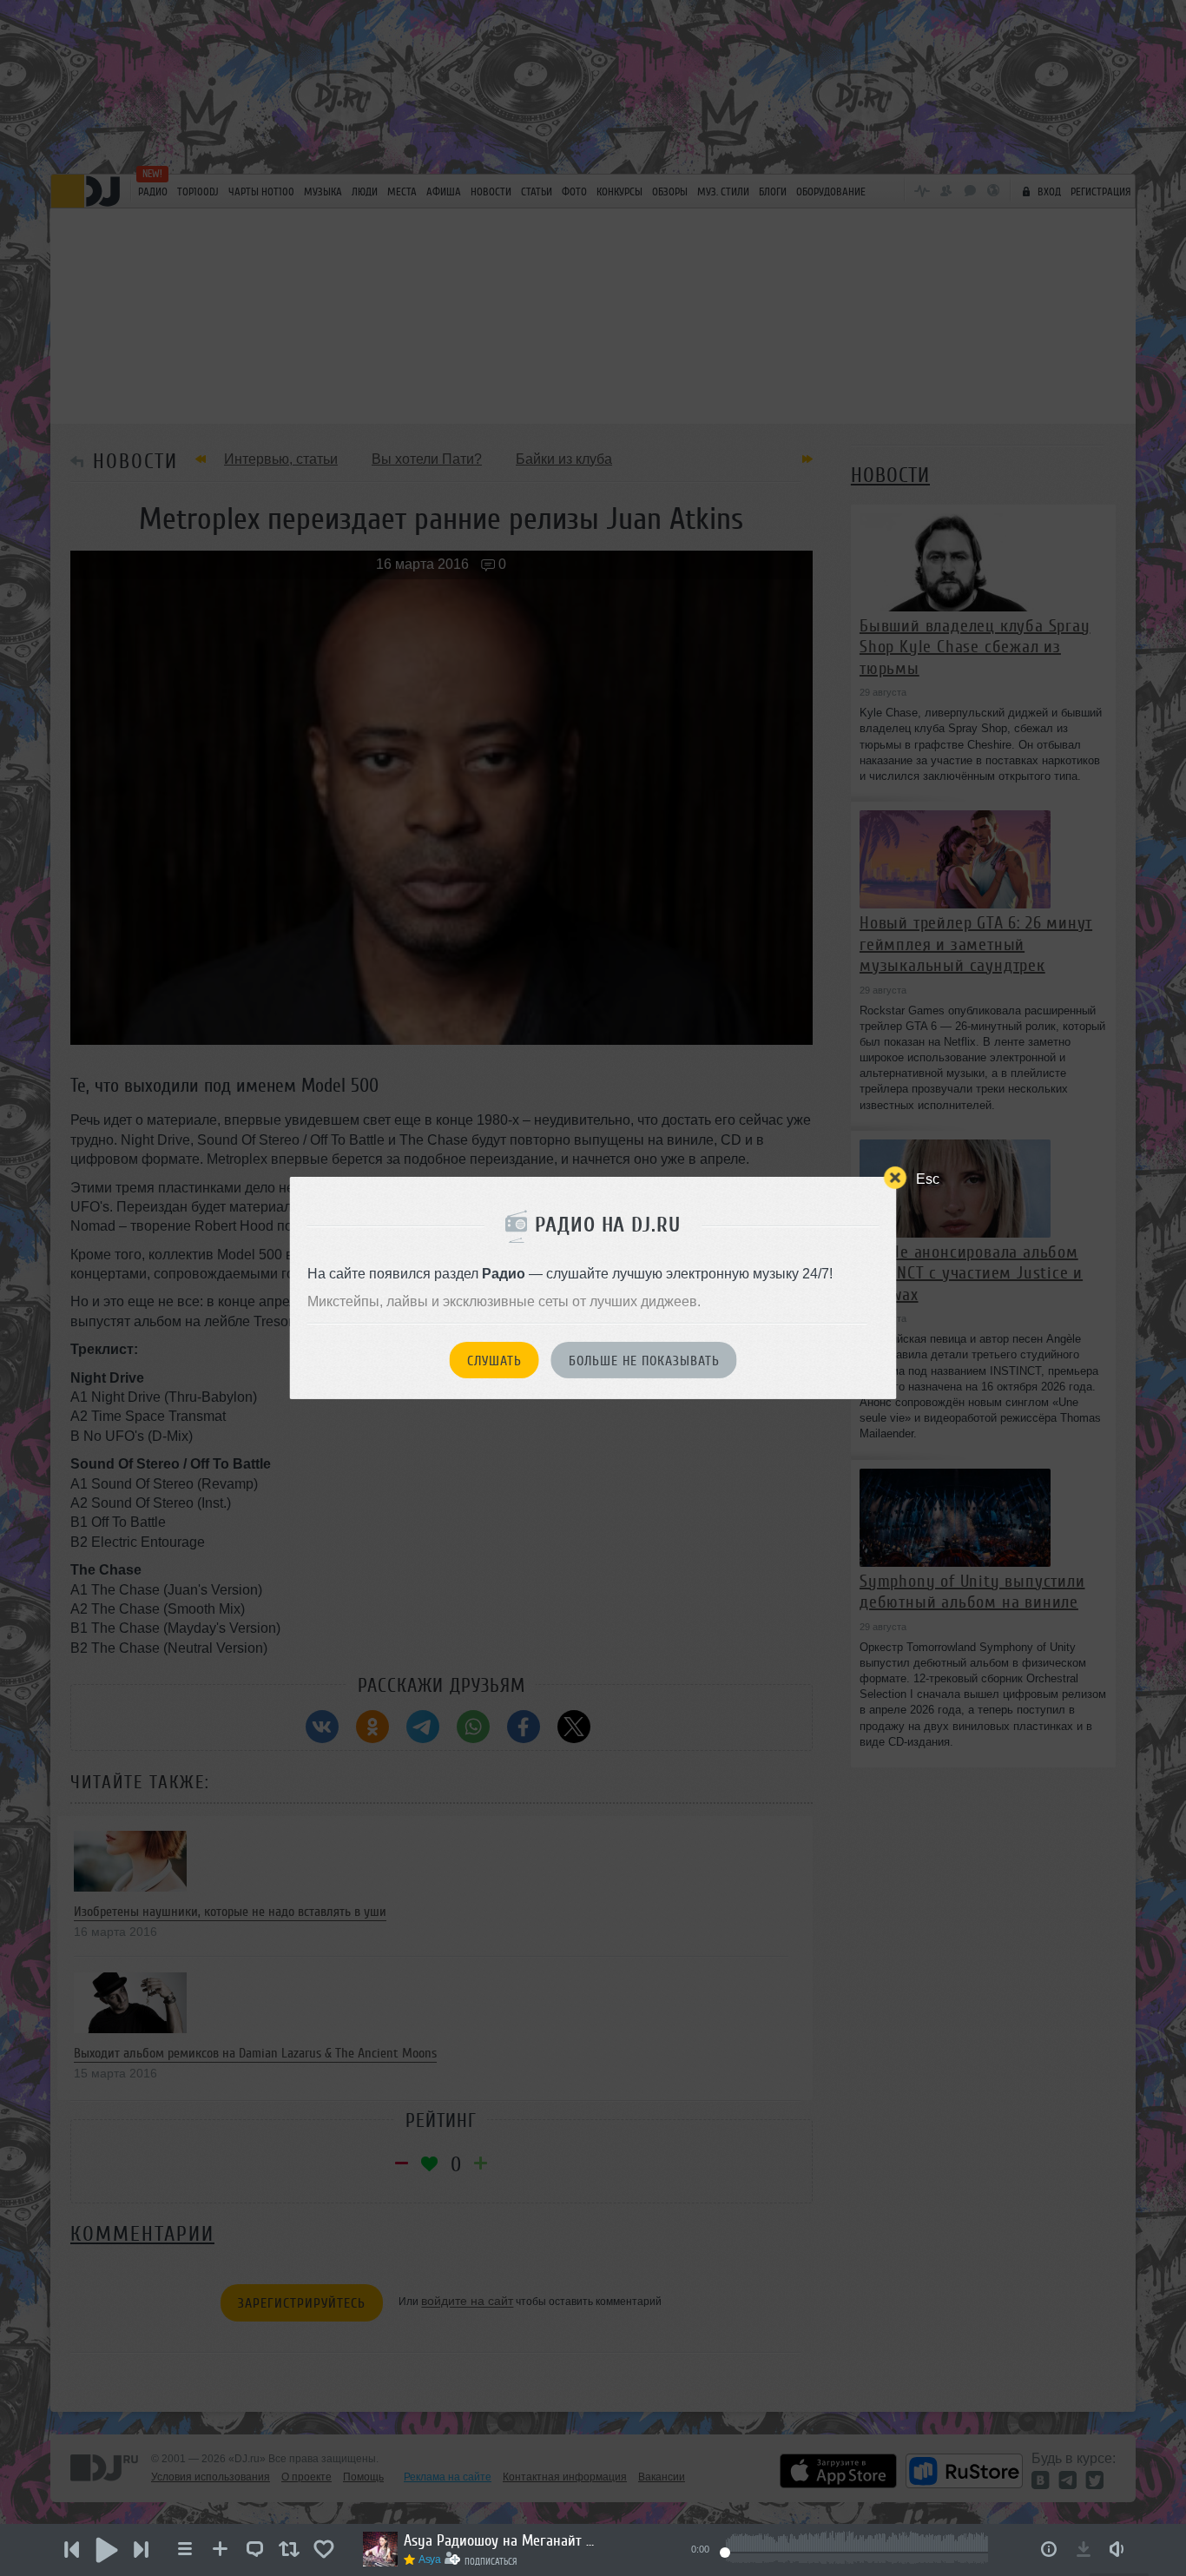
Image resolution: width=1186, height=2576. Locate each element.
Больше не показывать (644, 1361)
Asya (430, 2559)
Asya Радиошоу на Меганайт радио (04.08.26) (499, 2540)
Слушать (494, 1361)
